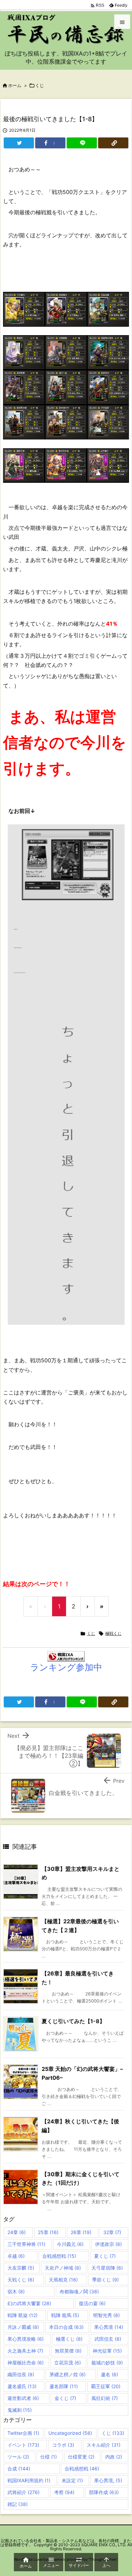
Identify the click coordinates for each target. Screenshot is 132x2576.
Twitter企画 (23, 2433)
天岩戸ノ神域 (63, 2268)
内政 (114, 2457)
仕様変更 (81, 2457)
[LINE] (82, 143)
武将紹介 (24, 2492)
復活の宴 (92, 2303)
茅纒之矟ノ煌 (68, 2374)
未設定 (72, 2480)
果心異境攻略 (26, 2339)
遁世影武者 (23, 2398)
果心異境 (109, 2327)
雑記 (18, 2504)
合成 (19, 2469)
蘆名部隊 (64, 2386)
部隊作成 (104, 2492)
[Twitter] (19, 143)
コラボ (63, 2445)
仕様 (49, 2457)
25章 (48, 2232)
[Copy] (113, 143)
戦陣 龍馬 (65, 2315)
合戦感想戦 (59, 2256)
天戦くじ (21, 2280)
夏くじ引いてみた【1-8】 (73, 2021)
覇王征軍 (106, 2386)
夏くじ (105, 2256)
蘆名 (109, 2374)
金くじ (65, 2398)
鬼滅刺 (20, 2410)
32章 (112, 2232)
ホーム (15, 85)
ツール (18, 2457)
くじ (40, 85)
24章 (17, 2232)
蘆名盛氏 (22, 2386)
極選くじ (69, 2339)
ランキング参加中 (66, 1667)
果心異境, (108, 2480)
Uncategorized (70, 2433)
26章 (81, 2232)
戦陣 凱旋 (23, 2315)
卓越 (16, 2256)
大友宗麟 (21, 2268)
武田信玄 (108, 2339)
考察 (64, 2492)
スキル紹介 (104, 2445)
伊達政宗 (108, 2244)
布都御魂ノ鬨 (79, 2291)
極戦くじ (113, 1633)
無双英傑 (68, 2351)
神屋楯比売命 (26, 2363)
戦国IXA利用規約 (29, 2480)
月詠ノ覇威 (23, 2327)
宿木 (16, 2291)
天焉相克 (63, 2280)
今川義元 (70, 2244)
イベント (23, 2445)
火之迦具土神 (25, 2351)
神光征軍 (107, 2351)
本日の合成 (66, 2327)
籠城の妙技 (107, 2363)
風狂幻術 (105, 2398)
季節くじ (105, 2280)
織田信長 (21, 2374)
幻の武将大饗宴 (29, 2303)
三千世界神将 (26, 2244)
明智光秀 (106, 2315)
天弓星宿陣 (107, 2268)
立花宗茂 (68, 2363)
